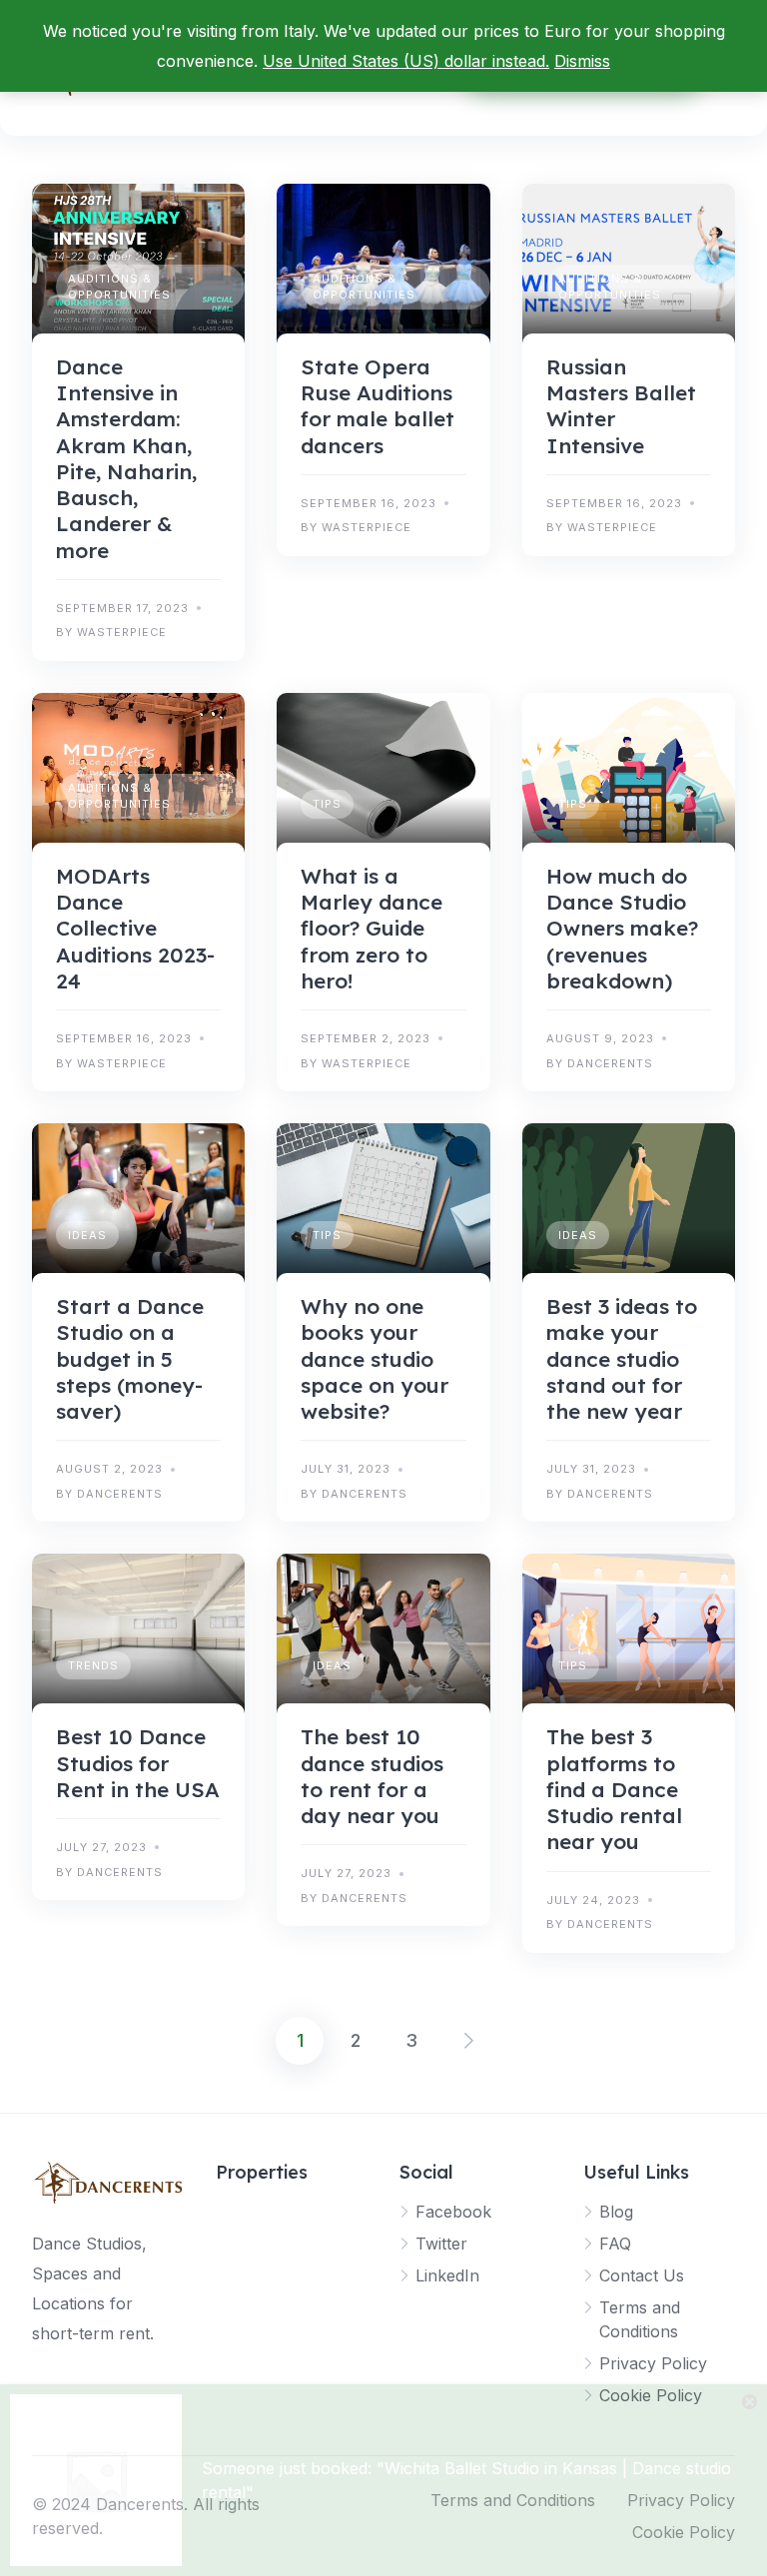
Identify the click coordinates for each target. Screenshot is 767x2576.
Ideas (87, 1235)
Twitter (441, 2244)
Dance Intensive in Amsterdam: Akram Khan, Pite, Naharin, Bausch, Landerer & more (126, 458)
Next (467, 2041)
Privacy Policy (653, 2363)
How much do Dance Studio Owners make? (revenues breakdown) (622, 928)
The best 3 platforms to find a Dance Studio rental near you (614, 1789)
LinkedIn (447, 2275)
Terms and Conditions (513, 2500)
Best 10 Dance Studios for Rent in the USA (138, 1763)
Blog (616, 2212)
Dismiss (582, 61)
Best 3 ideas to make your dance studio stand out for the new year (622, 1358)
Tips (327, 804)
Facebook (453, 2212)
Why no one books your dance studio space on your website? (375, 1358)
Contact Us (642, 2275)
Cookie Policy (651, 2395)
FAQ (615, 2244)
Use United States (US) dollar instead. (406, 61)
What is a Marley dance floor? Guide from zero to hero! (372, 928)
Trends (93, 1665)
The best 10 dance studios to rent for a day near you (372, 1776)
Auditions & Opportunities (119, 287)
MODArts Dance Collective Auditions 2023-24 (135, 928)
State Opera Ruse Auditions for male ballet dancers (378, 406)
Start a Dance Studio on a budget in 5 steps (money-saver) (130, 1358)
